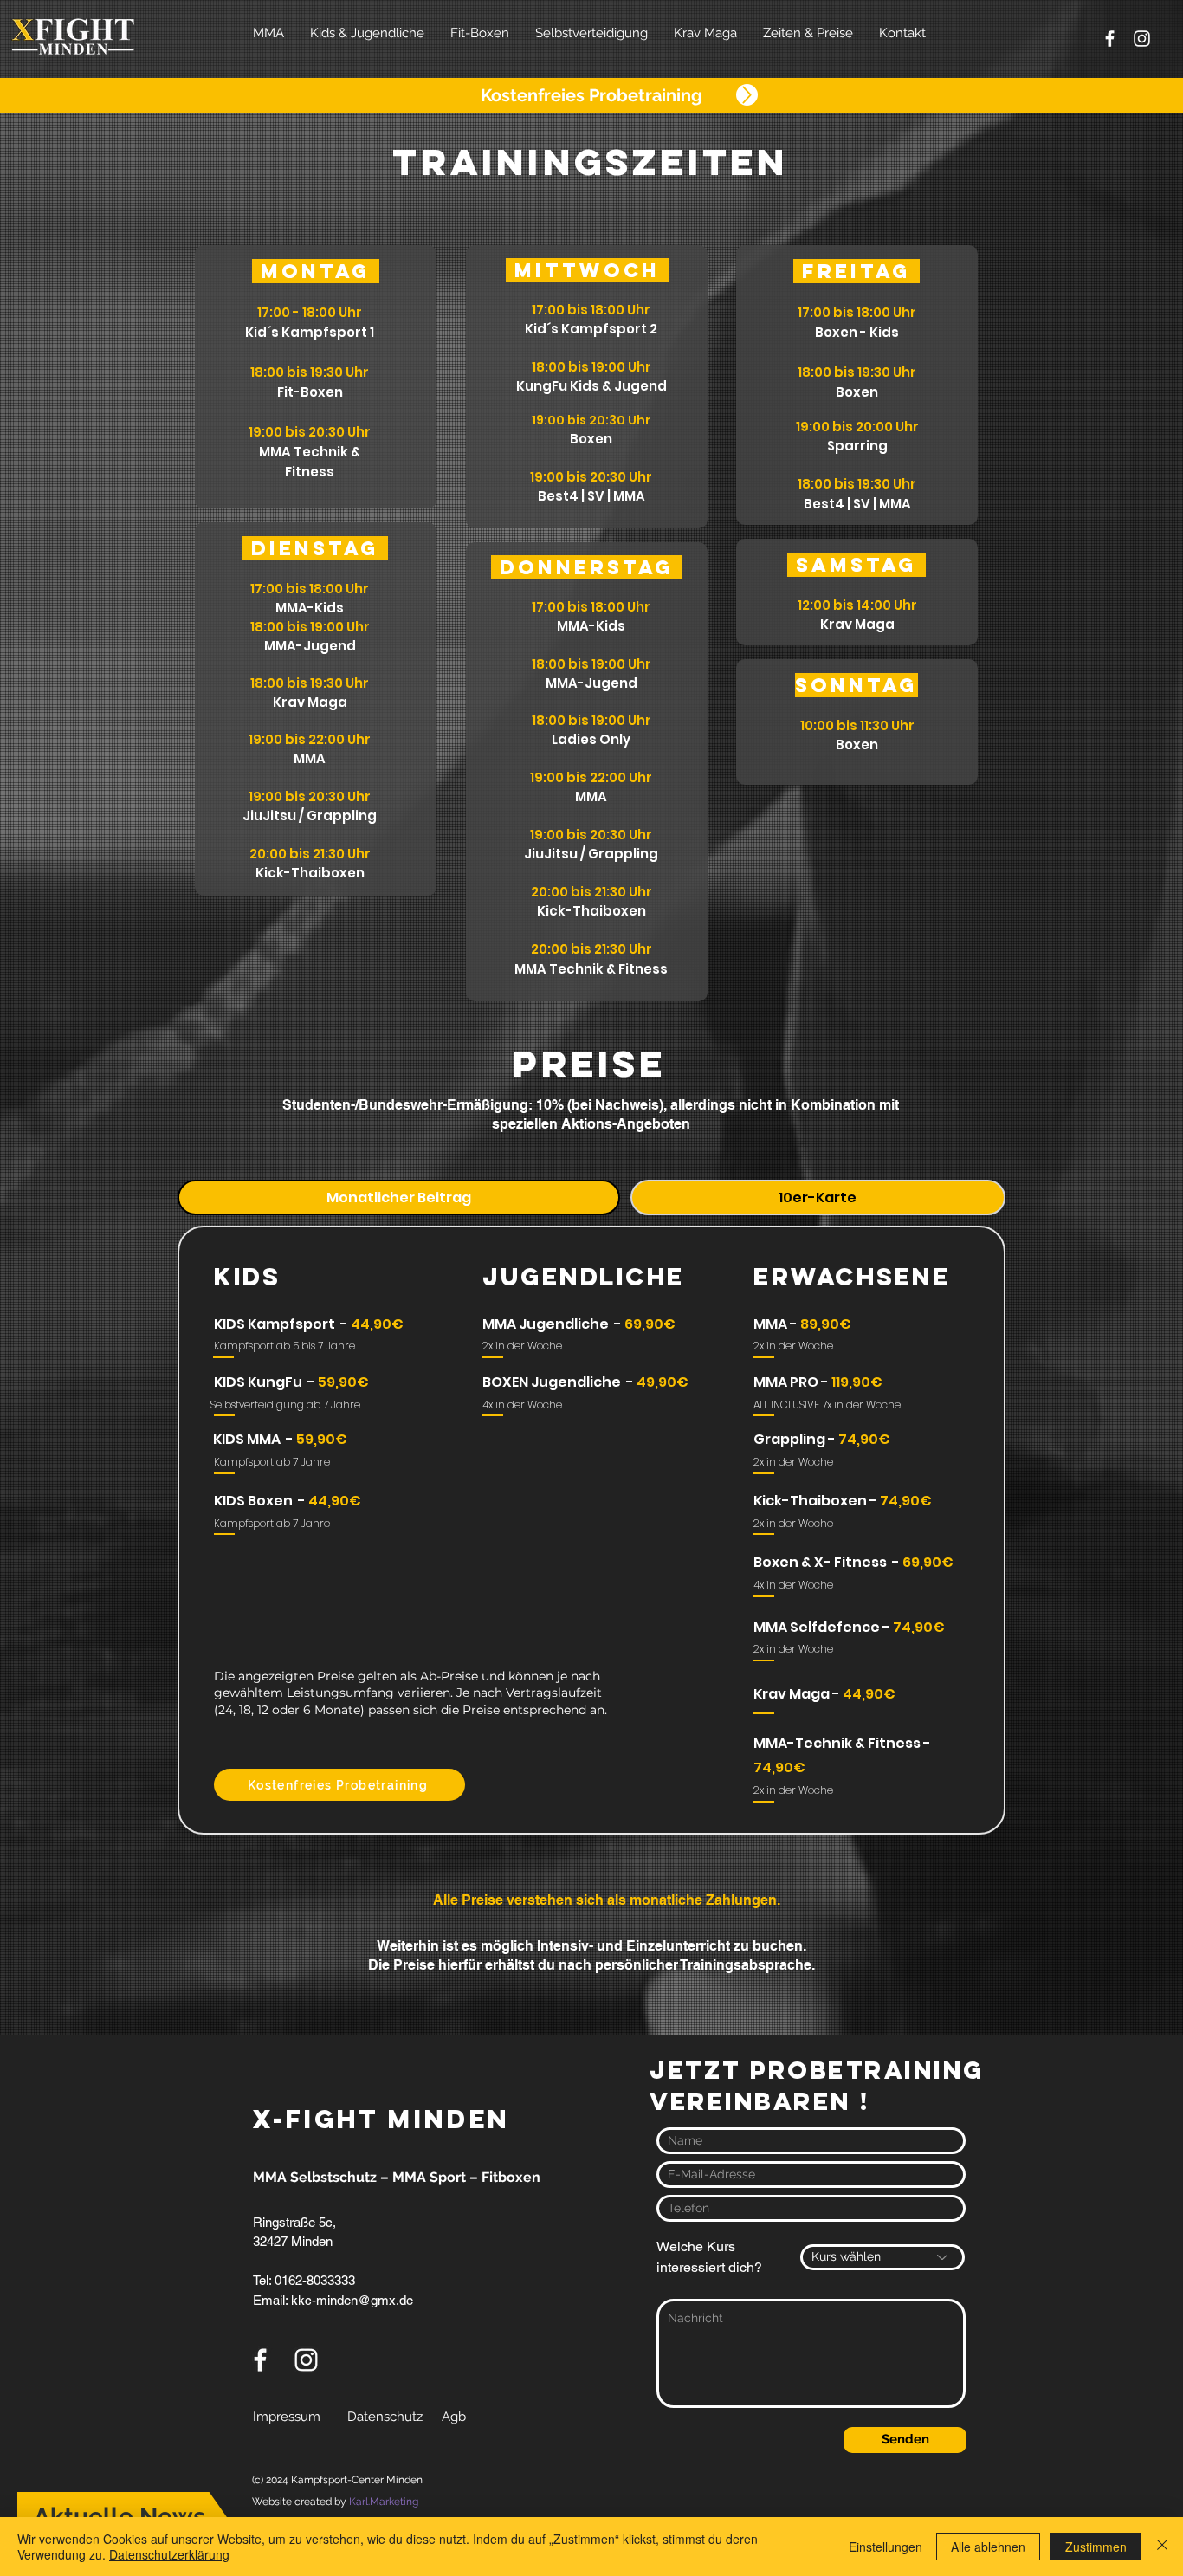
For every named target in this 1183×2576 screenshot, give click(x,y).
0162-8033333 (313, 2280)
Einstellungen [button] (886, 2547)
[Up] (747, 95)
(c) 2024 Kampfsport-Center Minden (337, 2480)
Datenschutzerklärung (169, 2554)
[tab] (399, 1197)
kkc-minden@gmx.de (352, 2300)
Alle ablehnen (988, 2547)
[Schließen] (1162, 2547)
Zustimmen (1096, 2547)
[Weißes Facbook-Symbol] (1110, 39)
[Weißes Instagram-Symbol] (1142, 39)
